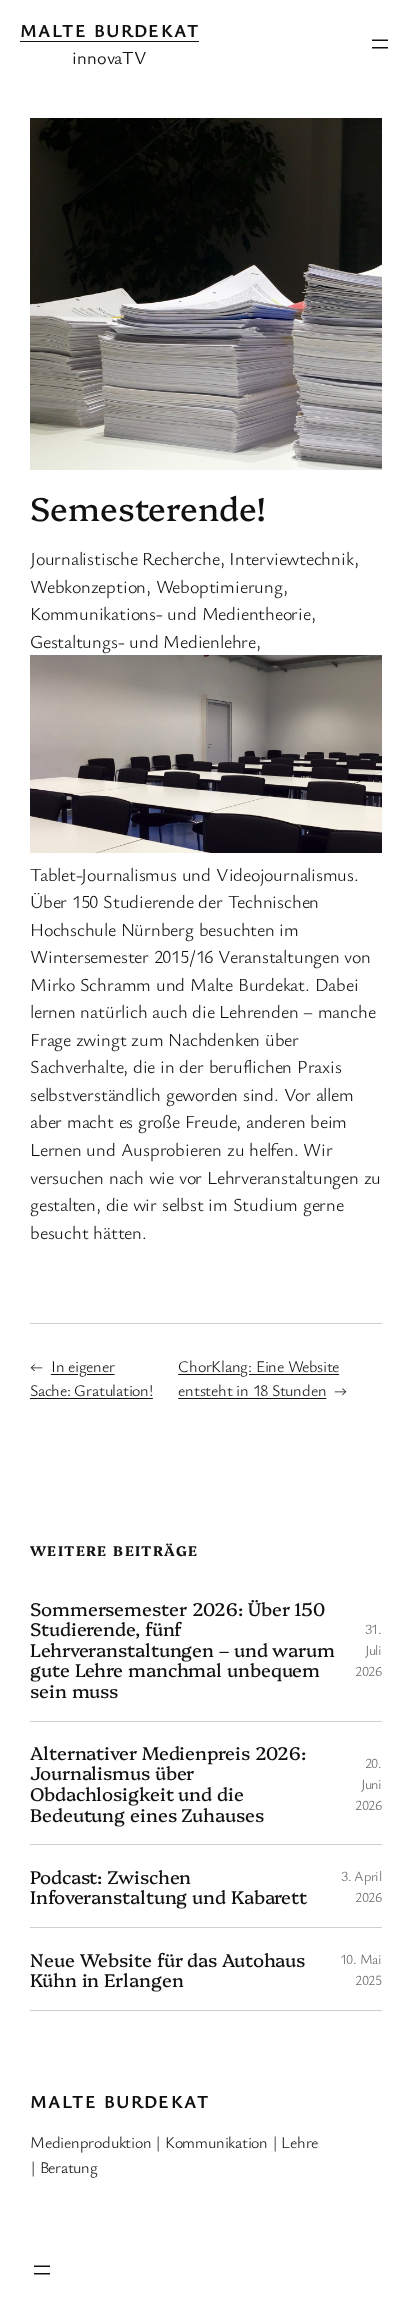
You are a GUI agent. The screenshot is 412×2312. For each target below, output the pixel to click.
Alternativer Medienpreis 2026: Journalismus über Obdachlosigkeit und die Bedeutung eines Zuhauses (168, 1783)
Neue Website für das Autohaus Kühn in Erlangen (167, 1969)
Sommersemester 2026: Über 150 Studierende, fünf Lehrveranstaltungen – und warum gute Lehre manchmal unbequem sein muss (182, 1649)
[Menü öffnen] (380, 44)
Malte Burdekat (109, 30)
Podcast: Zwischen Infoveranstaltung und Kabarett (168, 1886)
